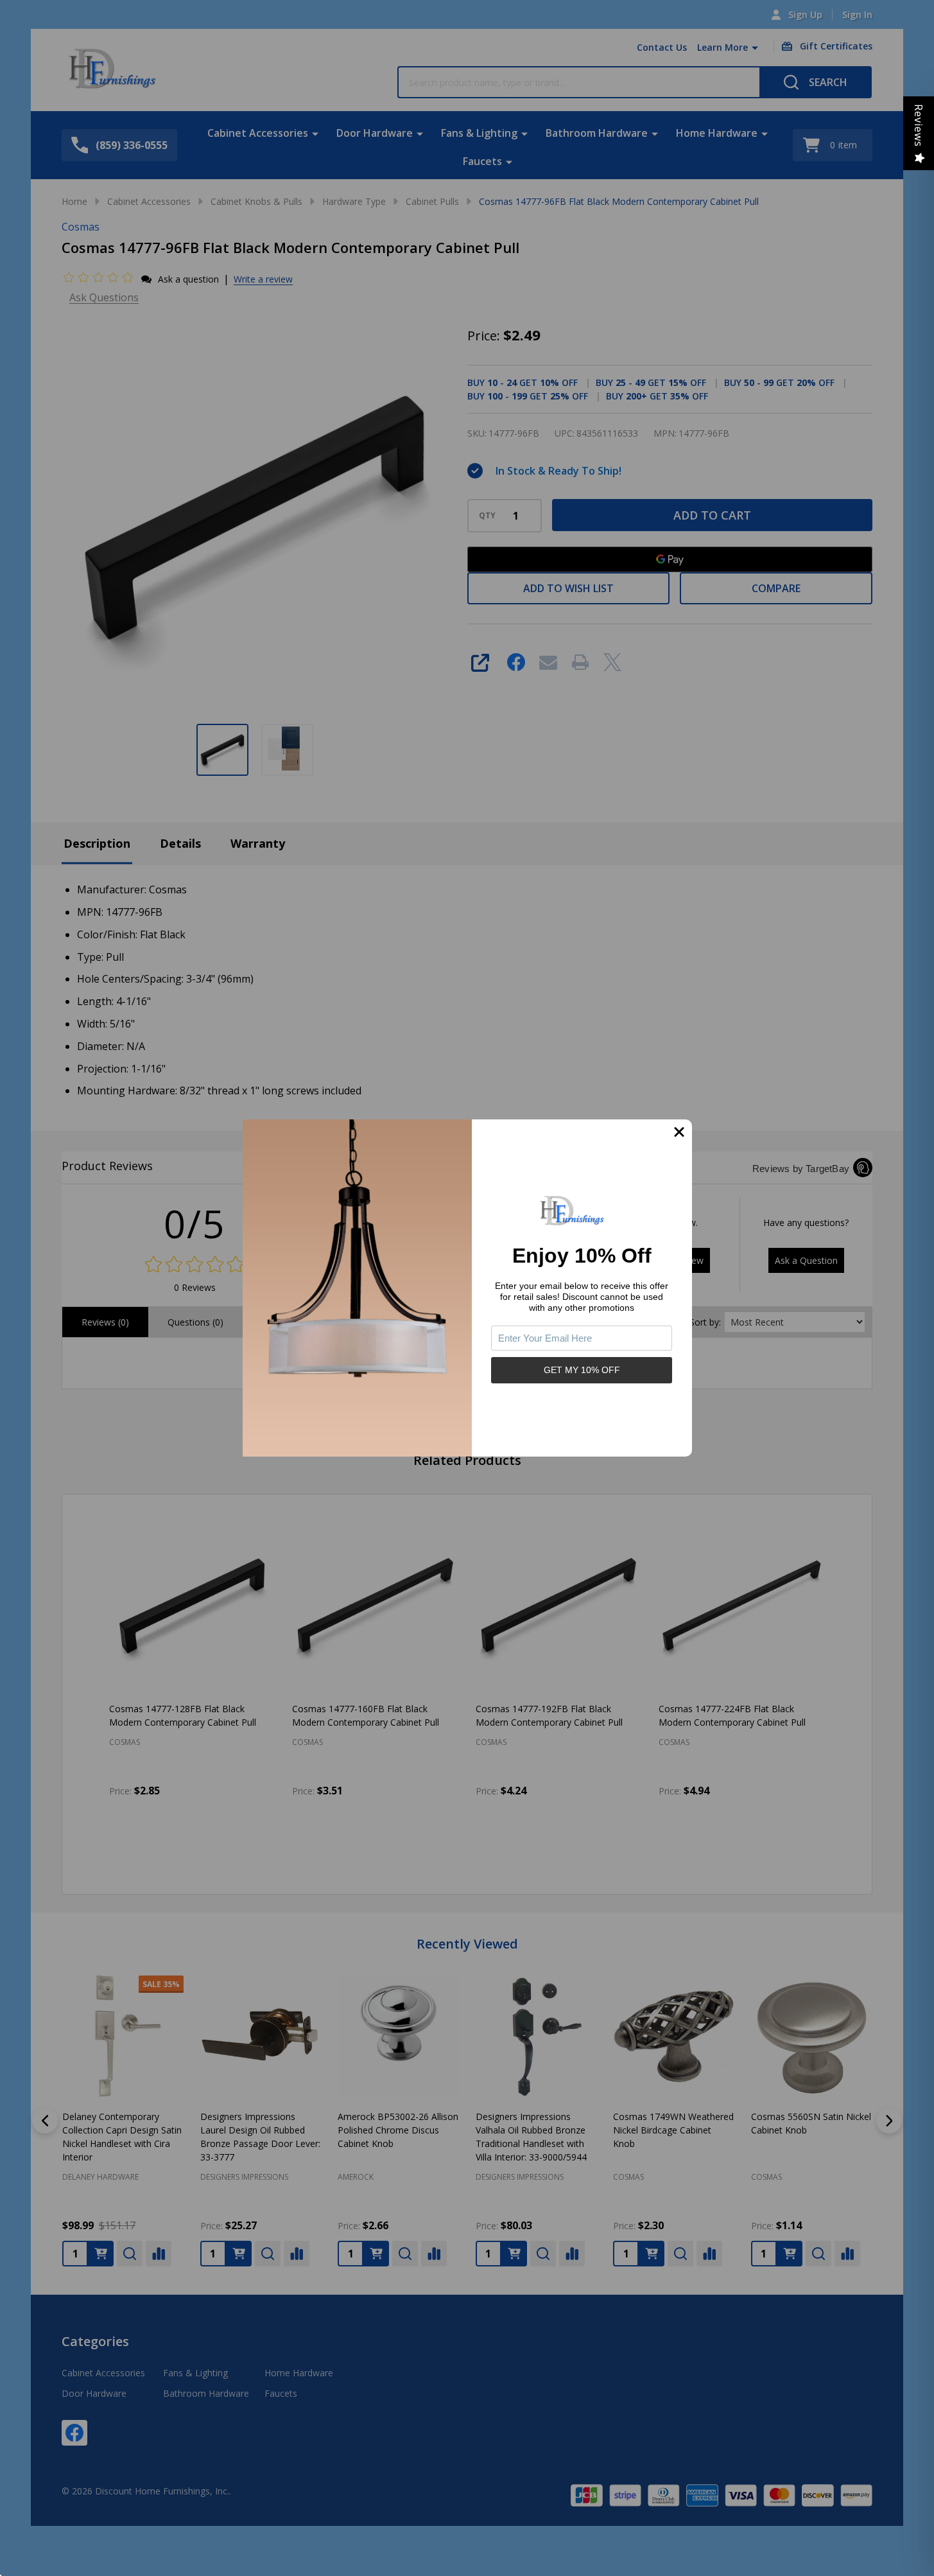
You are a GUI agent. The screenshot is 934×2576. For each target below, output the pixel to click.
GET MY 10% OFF (582, 1370)
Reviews (919, 126)
